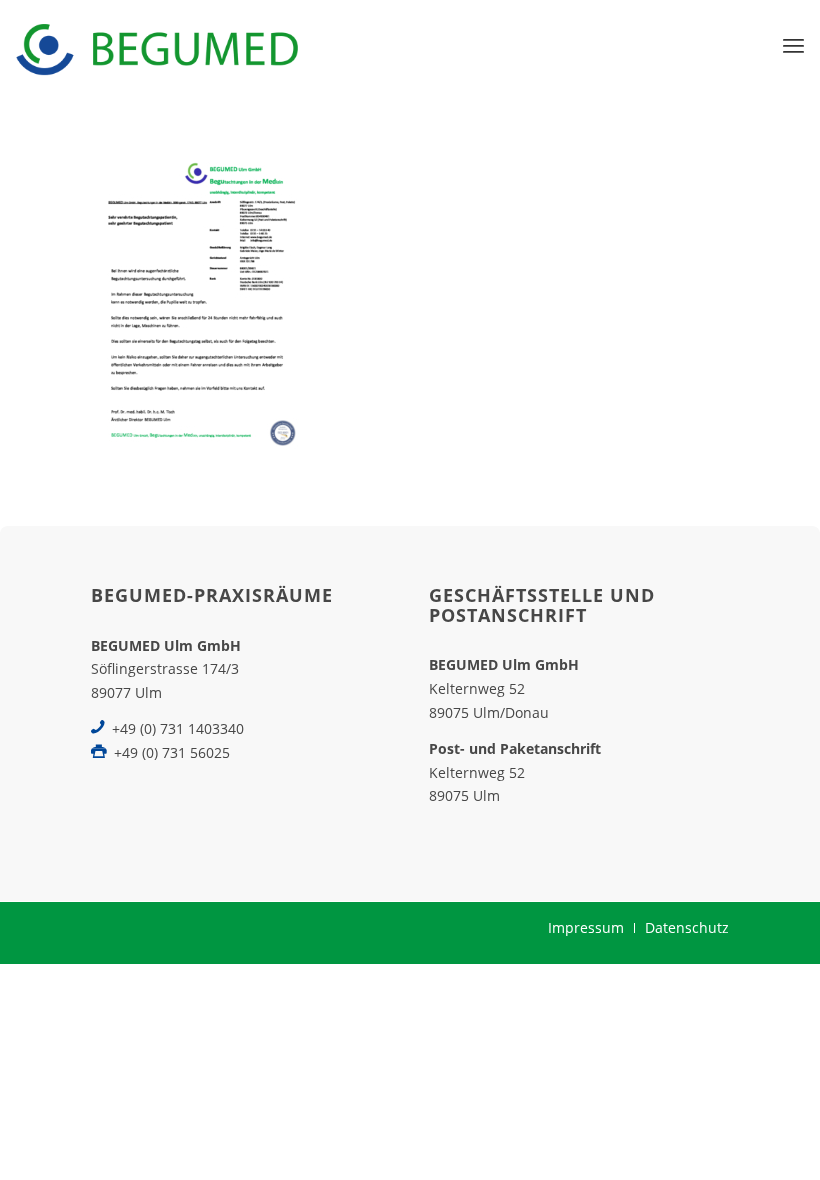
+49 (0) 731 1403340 (178, 728)
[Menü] (793, 45)
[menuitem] (793, 45)
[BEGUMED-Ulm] (156, 45)
